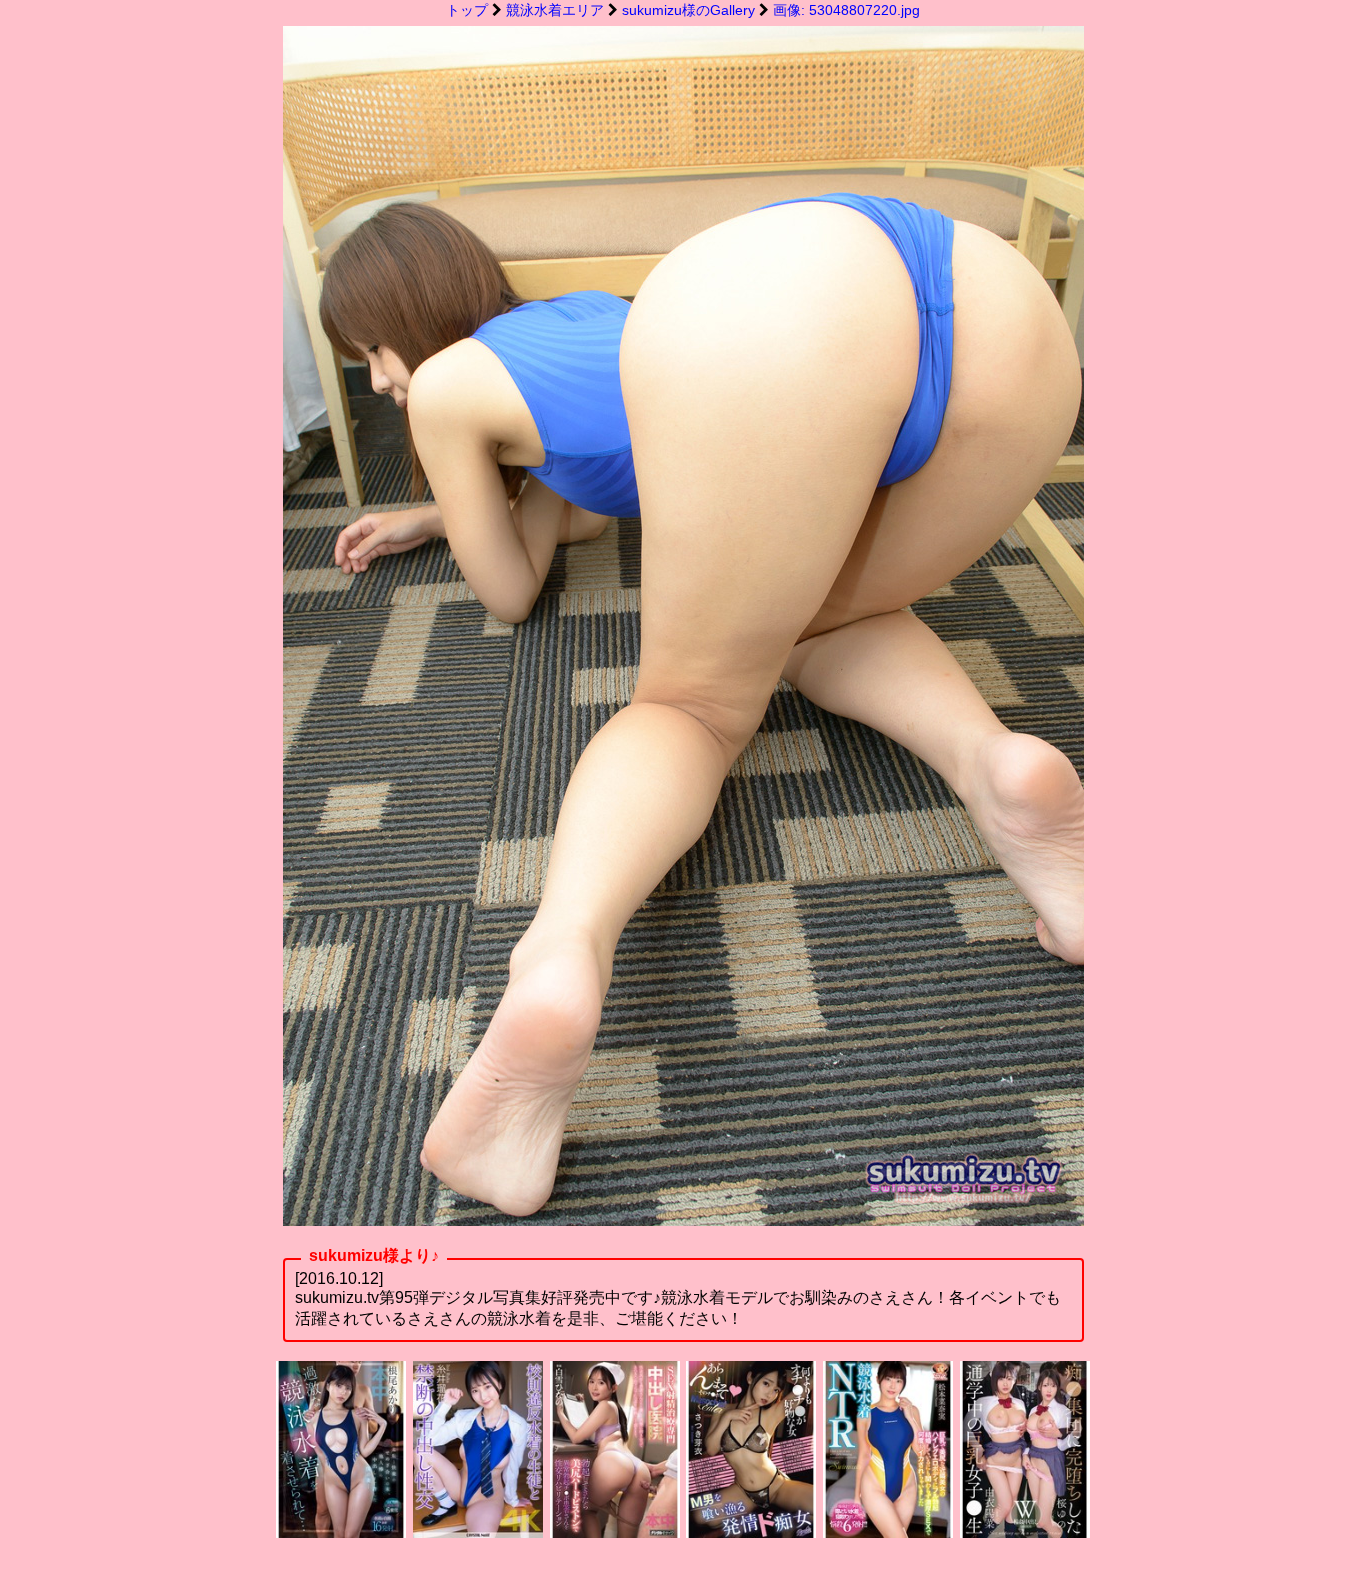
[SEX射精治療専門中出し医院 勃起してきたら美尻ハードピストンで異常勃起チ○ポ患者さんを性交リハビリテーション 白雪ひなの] (615, 1532)
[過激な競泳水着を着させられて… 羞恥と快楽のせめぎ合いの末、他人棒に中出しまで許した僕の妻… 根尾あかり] (341, 1532)
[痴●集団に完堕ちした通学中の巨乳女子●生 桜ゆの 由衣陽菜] (1025, 1532)
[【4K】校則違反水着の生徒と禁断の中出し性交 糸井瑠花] (478, 1532)
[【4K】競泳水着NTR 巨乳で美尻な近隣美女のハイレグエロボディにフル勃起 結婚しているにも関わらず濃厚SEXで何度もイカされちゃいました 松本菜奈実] (888, 1532)
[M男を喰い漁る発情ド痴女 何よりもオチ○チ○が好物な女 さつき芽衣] (751, 1532)
